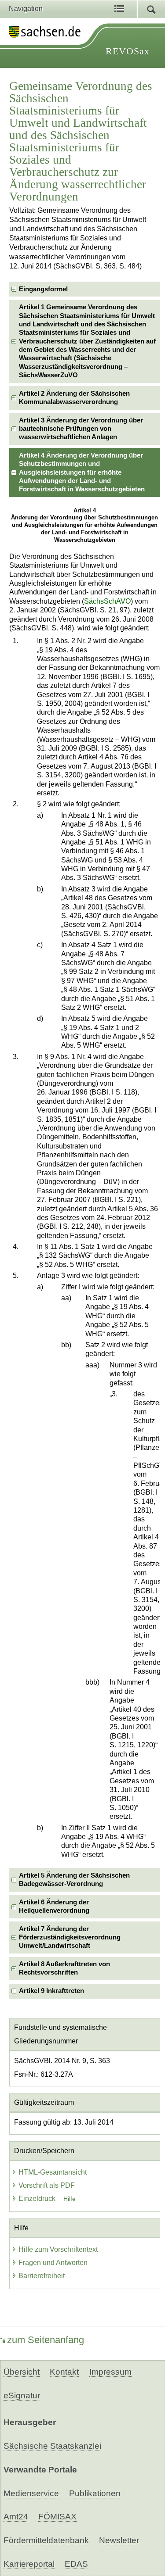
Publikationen (95, 2493)
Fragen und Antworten (53, 2263)
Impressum (110, 2372)
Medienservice (31, 2493)
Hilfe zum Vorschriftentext (58, 2249)
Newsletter (119, 2540)
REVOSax (128, 51)
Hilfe (70, 2199)
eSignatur (22, 2395)
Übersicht (22, 2372)
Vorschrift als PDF (47, 2185)
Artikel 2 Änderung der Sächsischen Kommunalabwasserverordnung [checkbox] (74, 398)
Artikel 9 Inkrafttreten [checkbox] (51, 1991)
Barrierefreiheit (42, 2276)
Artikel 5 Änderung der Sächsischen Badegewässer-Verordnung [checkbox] (74, 1880)
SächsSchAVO (107, 601)
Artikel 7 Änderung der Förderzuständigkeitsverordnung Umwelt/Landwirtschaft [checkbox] (70, 1937)
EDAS (76, 2564)
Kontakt (64, 2372)
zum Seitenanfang (46, 2340)
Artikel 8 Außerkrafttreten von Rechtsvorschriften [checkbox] (64, 1968)
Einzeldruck (38, 2199)
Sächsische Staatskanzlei (52, 2446)
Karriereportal (29, 2564)
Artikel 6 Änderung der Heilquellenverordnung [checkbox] (54, 1906)
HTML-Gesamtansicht (53, 2172)
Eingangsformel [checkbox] (43, 289)
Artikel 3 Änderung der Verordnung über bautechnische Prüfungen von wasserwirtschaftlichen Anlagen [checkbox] (81, 429)
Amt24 (16, 2517)
